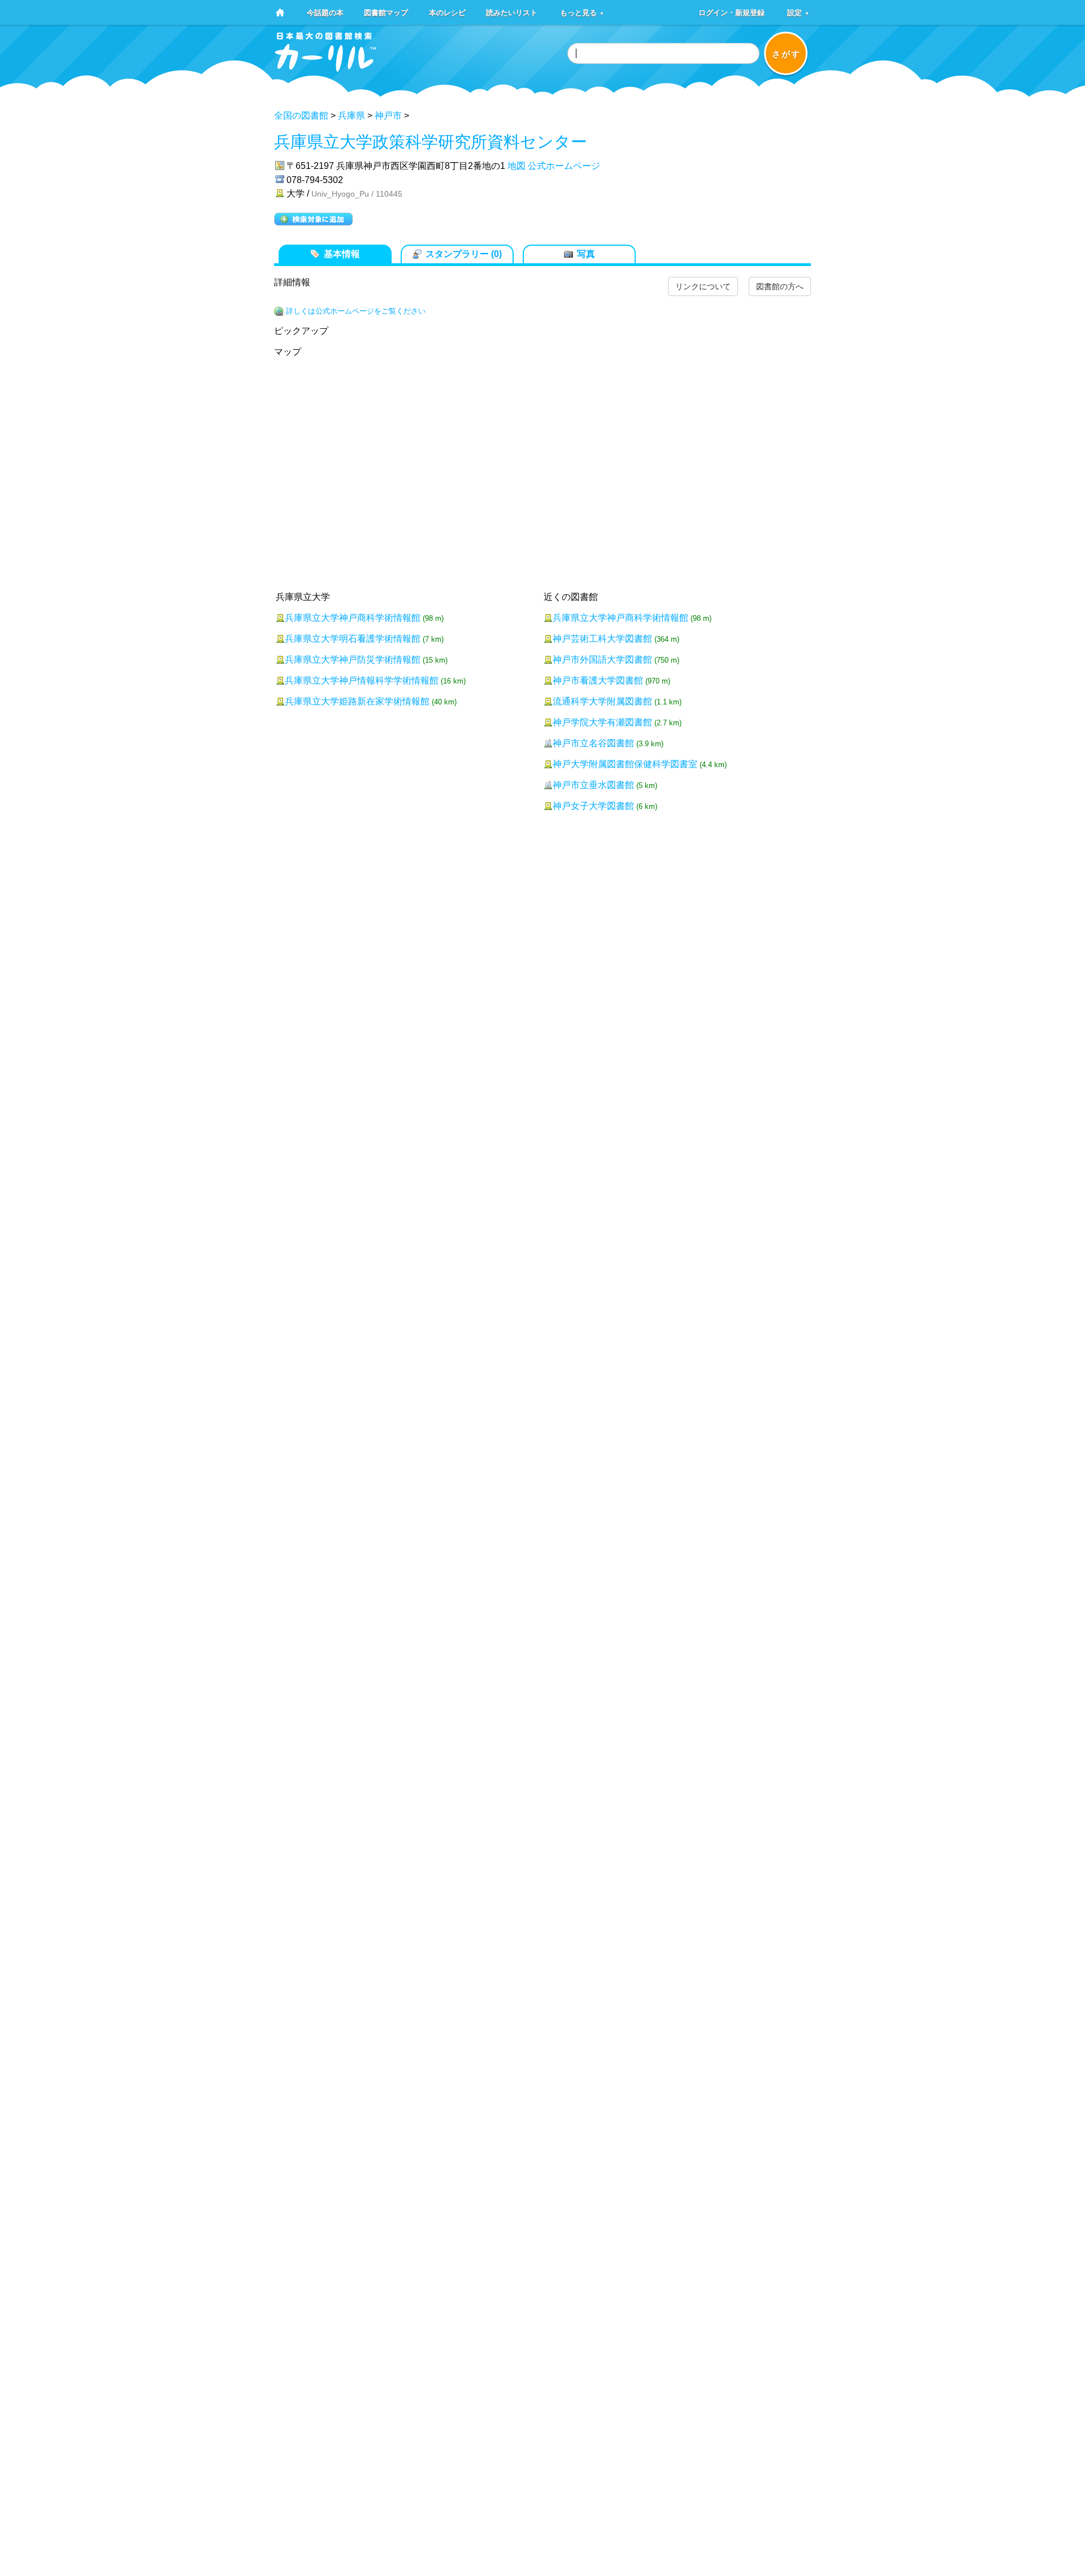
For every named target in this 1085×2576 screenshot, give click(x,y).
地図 (517, 166)
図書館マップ (386, 12)
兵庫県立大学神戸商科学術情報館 (353, 618)
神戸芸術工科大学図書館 (602, 639)
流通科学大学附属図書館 (602, 701)
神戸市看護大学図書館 (598, 680)
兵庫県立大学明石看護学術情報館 (353, 639)
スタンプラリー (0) (464, 254)
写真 (586, 254)
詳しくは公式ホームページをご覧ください (356, 311)
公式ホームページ (564, 166)
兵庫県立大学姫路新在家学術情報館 (357, 701)
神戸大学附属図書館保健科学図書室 (625, 764)
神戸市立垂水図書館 (593, 785)
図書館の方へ (780, 286)
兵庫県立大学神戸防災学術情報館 (353, 660)
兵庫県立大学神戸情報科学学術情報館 (362, 680)
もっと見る (582, 12)
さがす (786, 54)
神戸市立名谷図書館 (593, 743)
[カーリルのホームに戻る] (325, 68)
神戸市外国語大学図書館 (602, 660)
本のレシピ (447, 12)
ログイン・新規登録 (732, 12)
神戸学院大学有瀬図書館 (602, 722)
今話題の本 (325, 12)
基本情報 (342, 254)
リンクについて (703, 286)
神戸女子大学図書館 (593, 806)
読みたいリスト (512, 12)
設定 (798, 12)
